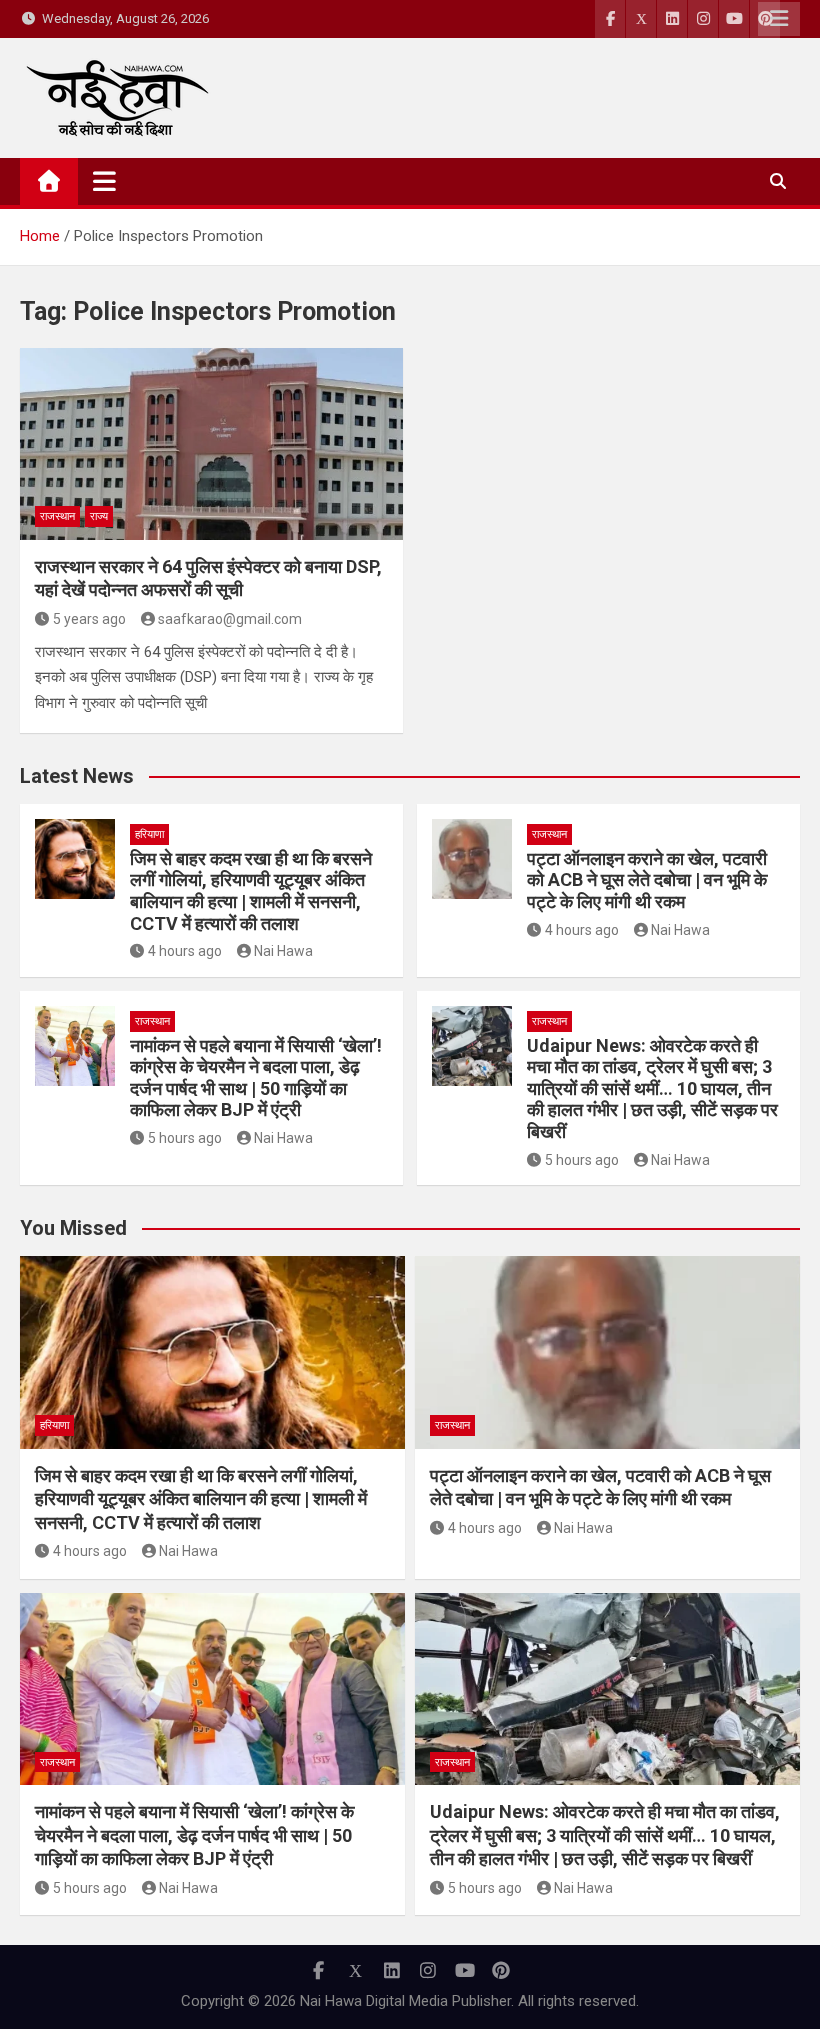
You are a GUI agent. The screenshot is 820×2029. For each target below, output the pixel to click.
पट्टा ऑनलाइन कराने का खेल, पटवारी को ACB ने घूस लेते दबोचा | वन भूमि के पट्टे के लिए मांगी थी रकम (647, 880)
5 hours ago (185, 1138)
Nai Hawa (283, 951)
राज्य (99, 516)
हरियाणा (149, 834)
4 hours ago (185, 951)
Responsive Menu (779, 19)
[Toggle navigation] (104, 181)
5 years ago (89, 619)
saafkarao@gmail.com (230, 619)
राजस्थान (57, 516)
